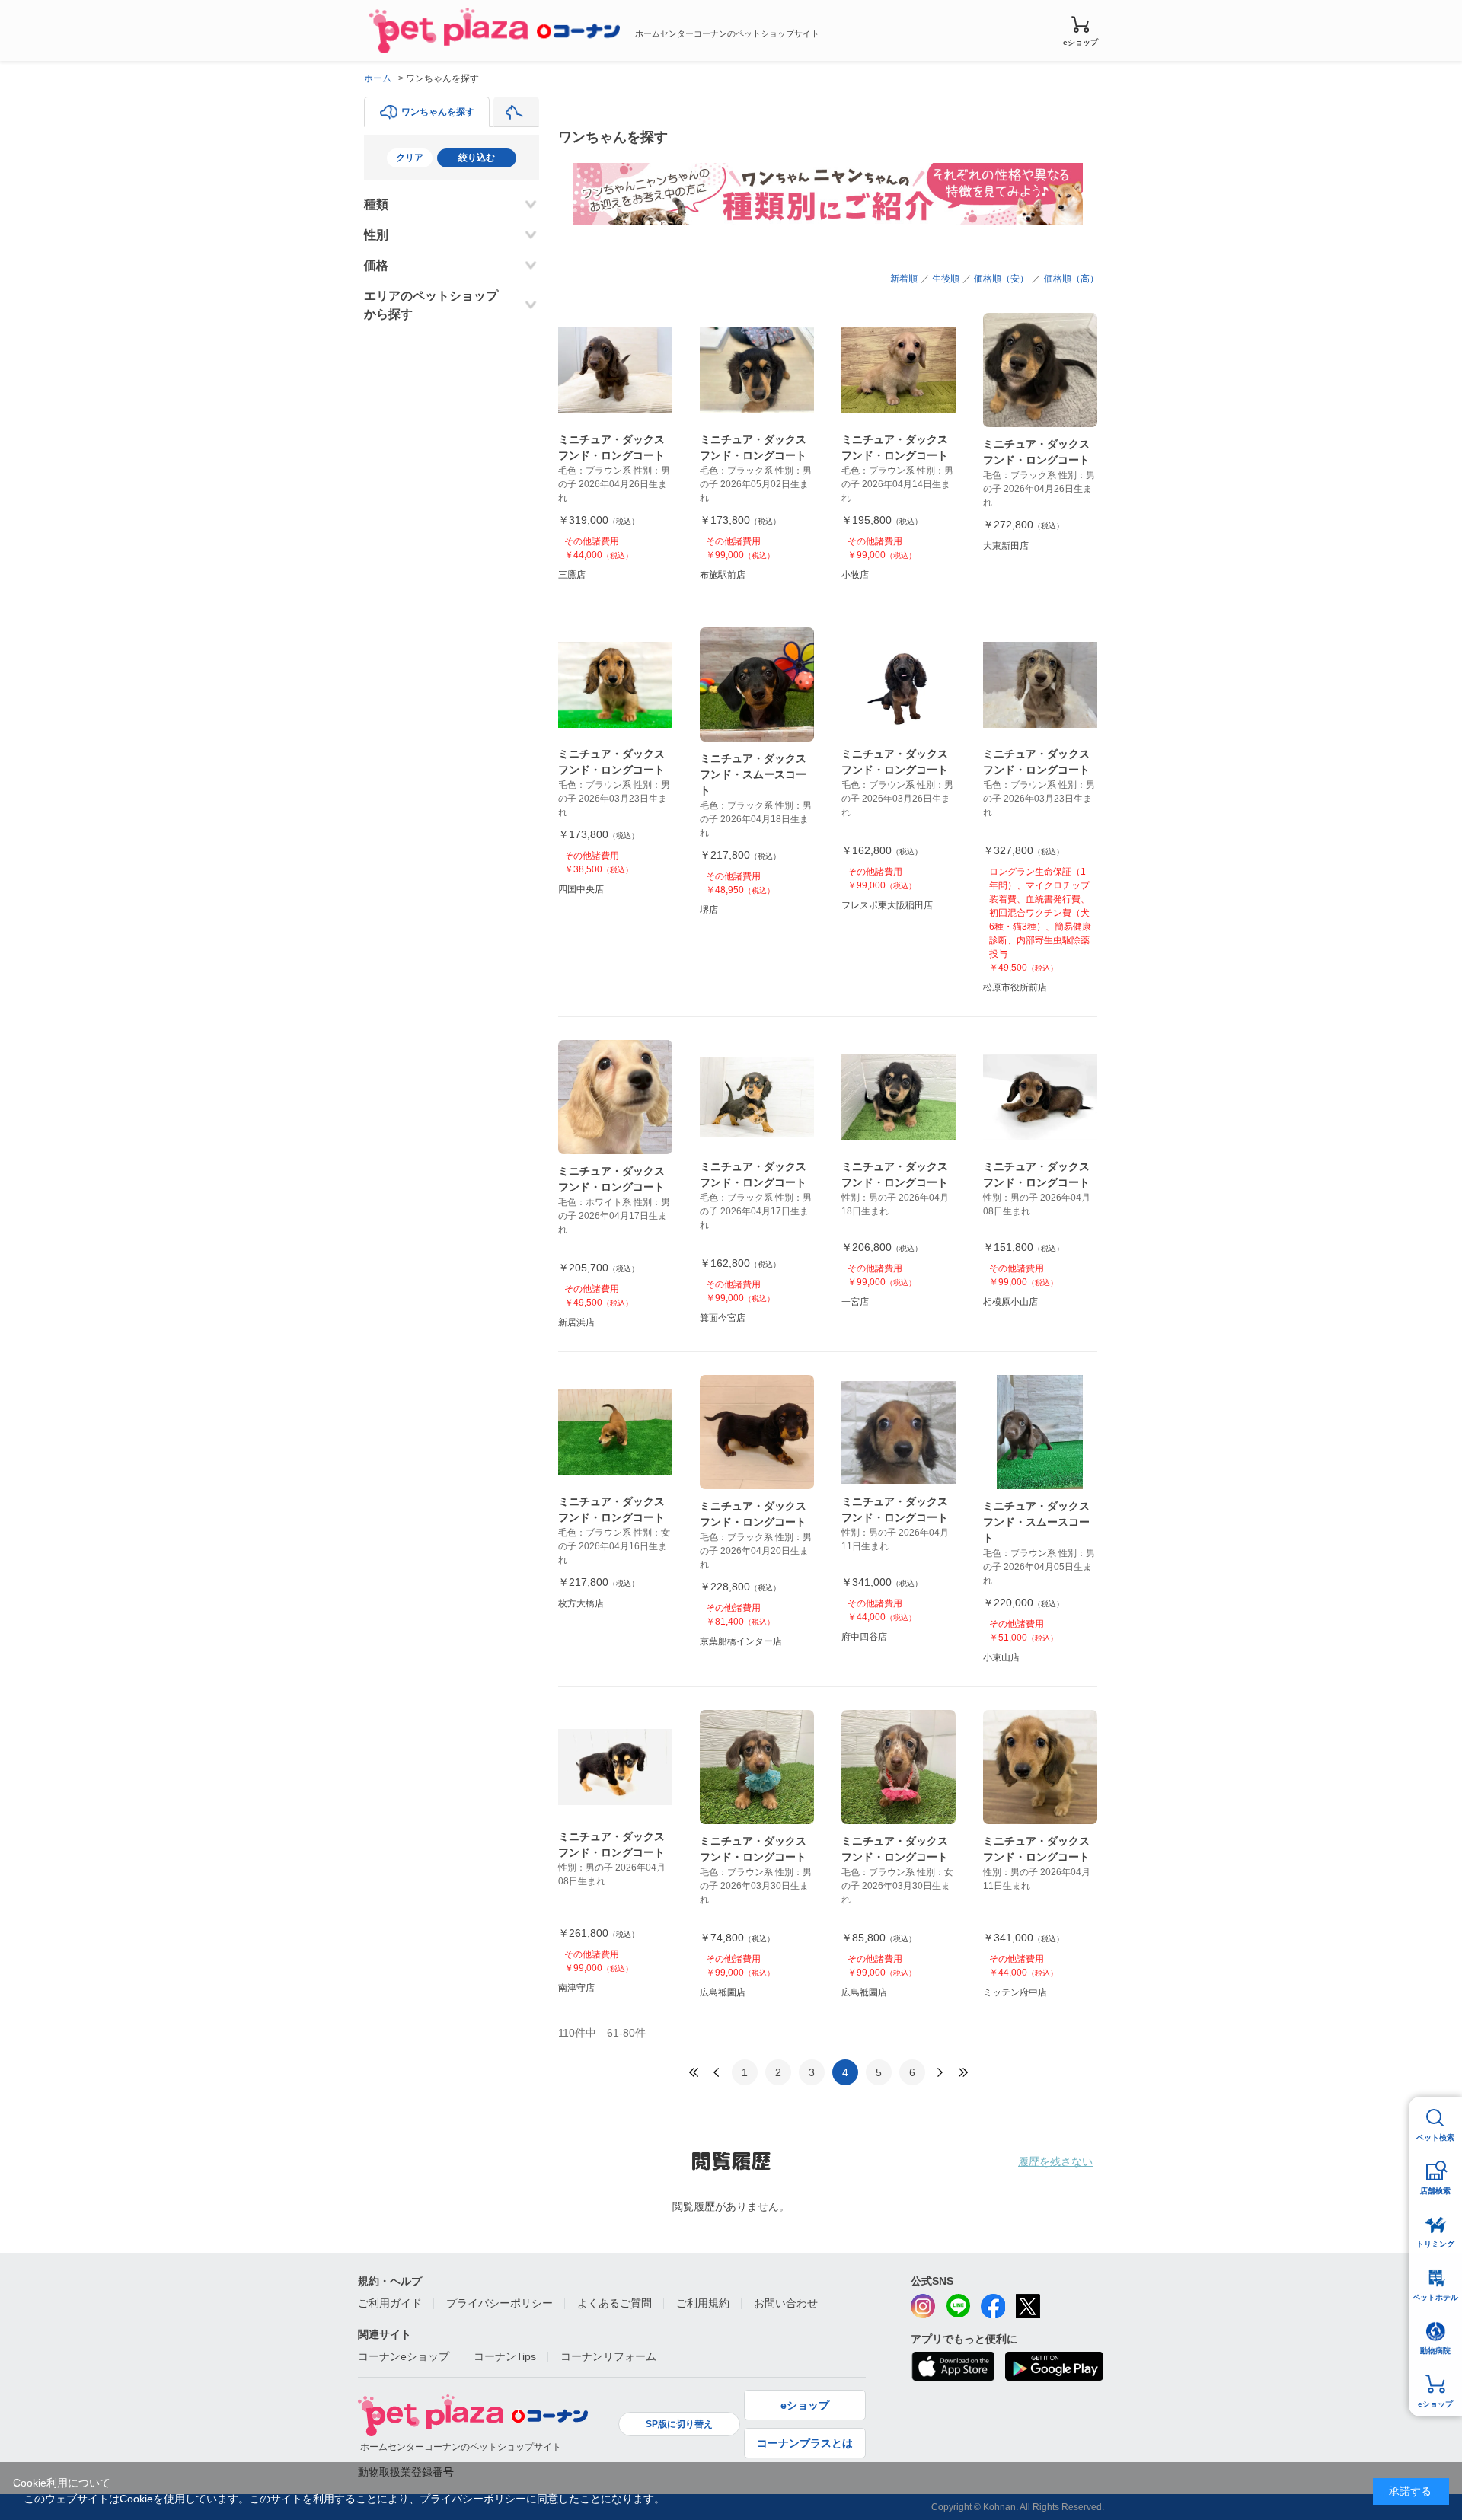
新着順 (904, 279)
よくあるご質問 (614, 2303)
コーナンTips (505, 2356)
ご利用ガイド (390, 2303)
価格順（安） (1001, 279)
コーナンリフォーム (608, 2356)
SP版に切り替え (679, 2424)
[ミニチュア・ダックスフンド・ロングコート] (615, 370)
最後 (963, 2072)
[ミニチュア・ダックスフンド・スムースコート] (757, 684)
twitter (1028, 2306)
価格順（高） (1071, 279)
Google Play (1054, 2366)
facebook (993, 2306)
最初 (694, 2072)
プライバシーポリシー (500, 2303)
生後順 (946, 279)
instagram (923, 2306)
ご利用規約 (703, 2303)
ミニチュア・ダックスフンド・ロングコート (611, 447)
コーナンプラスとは (805, 2443)
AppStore (953, 2366)
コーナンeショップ (404, 2356)
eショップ (1081, 42)
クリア (410, 158)
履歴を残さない (1055, 2161)
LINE (958, 2306)
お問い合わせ (786, 2303)
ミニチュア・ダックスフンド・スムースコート (753, 774)
